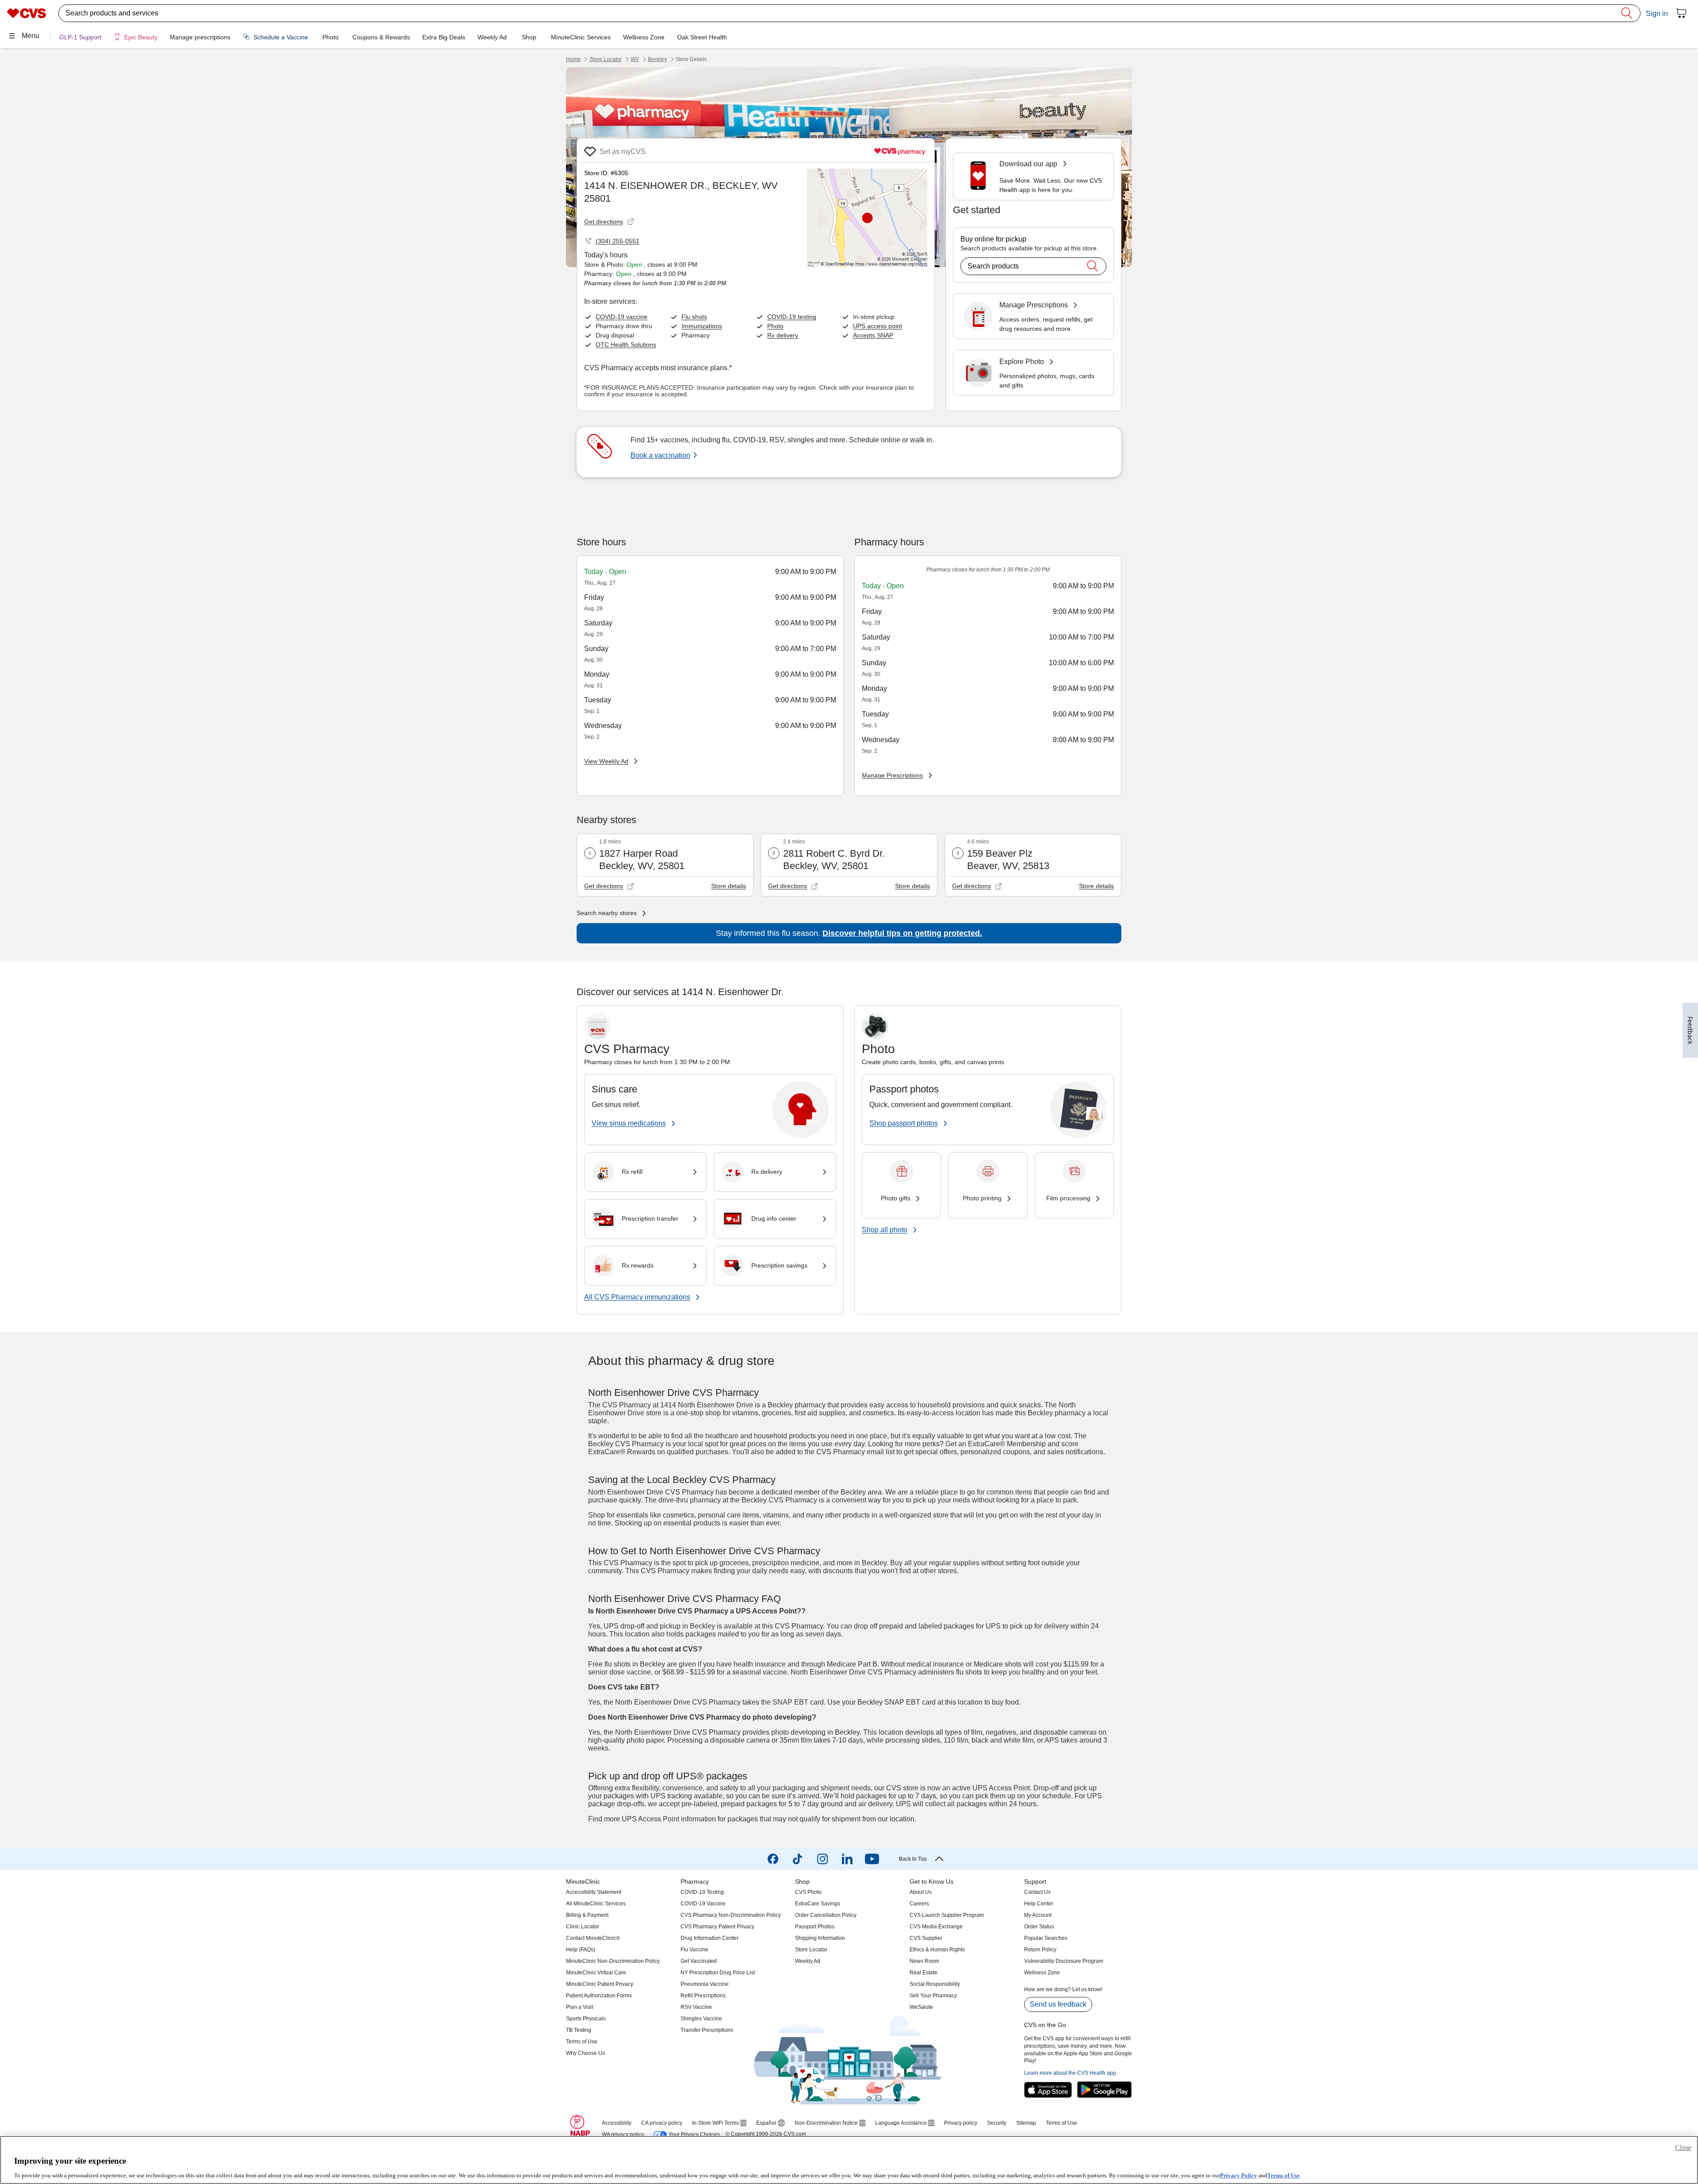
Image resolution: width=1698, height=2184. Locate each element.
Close (1683, 2148)
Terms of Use (1283, 2175)
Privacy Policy (1239, 2175)
